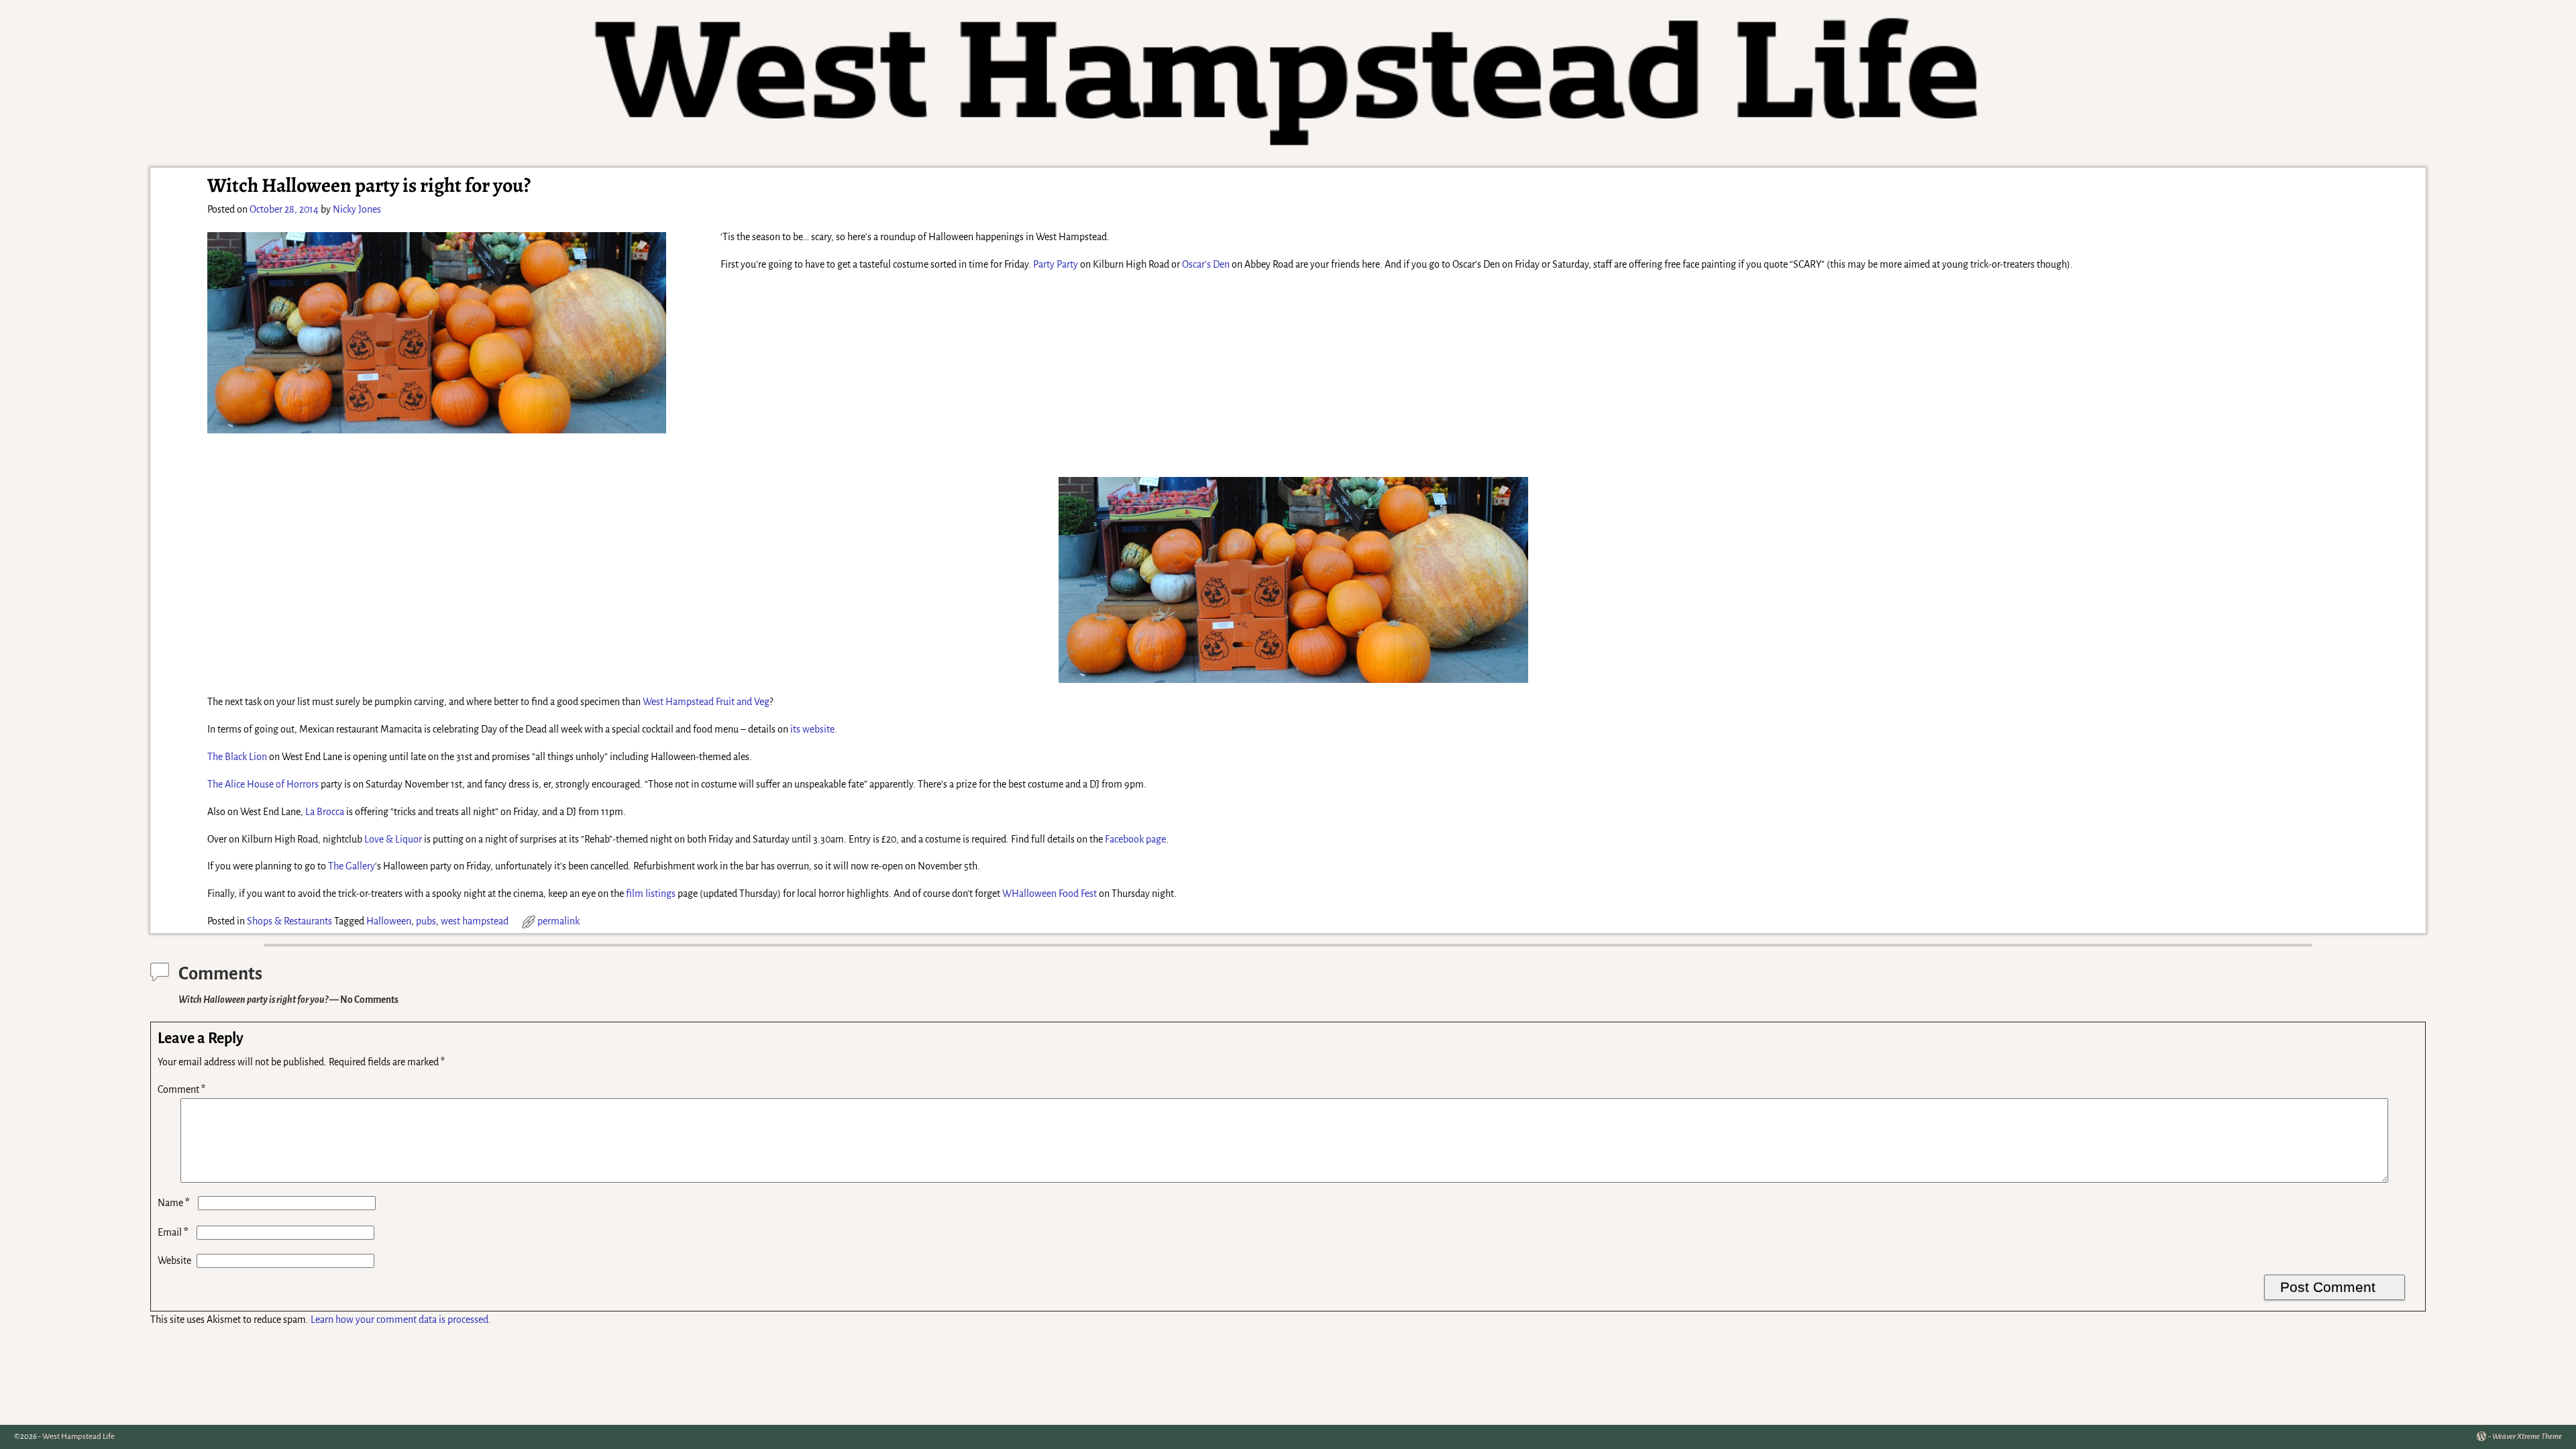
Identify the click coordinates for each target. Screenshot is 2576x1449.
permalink (558, 921)
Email (173, 1232)
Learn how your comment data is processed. (401, 1320)
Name (174, 1203)
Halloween (389, 921)
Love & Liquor (393, 839)
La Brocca (325, 812)
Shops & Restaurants (289, 921)
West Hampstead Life (78, 1437)
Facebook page (1135, 839)
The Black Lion (237, 757)
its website (812, 729)
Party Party (1056, 264)
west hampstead (475, 921)
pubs (426, 921)
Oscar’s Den (1206, 264)
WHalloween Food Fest (1050, 894)
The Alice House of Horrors (263, 784)
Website (174, 1260)
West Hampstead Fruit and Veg (706, 702)
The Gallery (352, 866)
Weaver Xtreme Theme (2527, 1437)
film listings (651, 894)
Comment (181, 1089)
